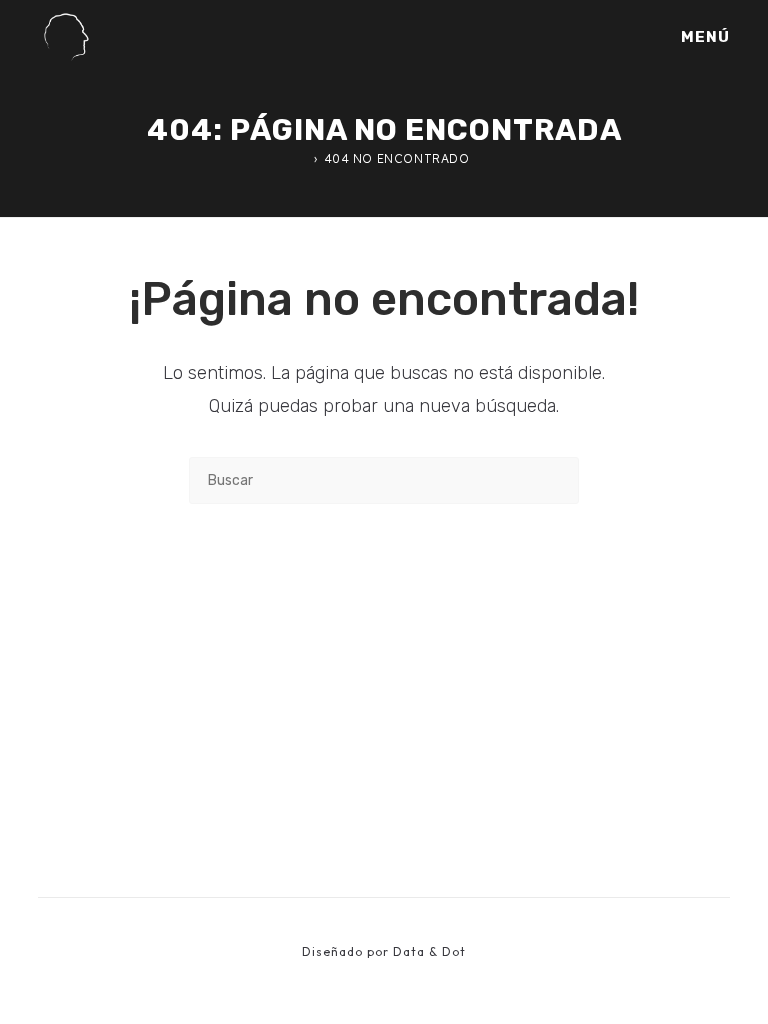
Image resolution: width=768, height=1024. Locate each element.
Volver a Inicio (384, 585)
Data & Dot (429, 951)
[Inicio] (303, 158)
